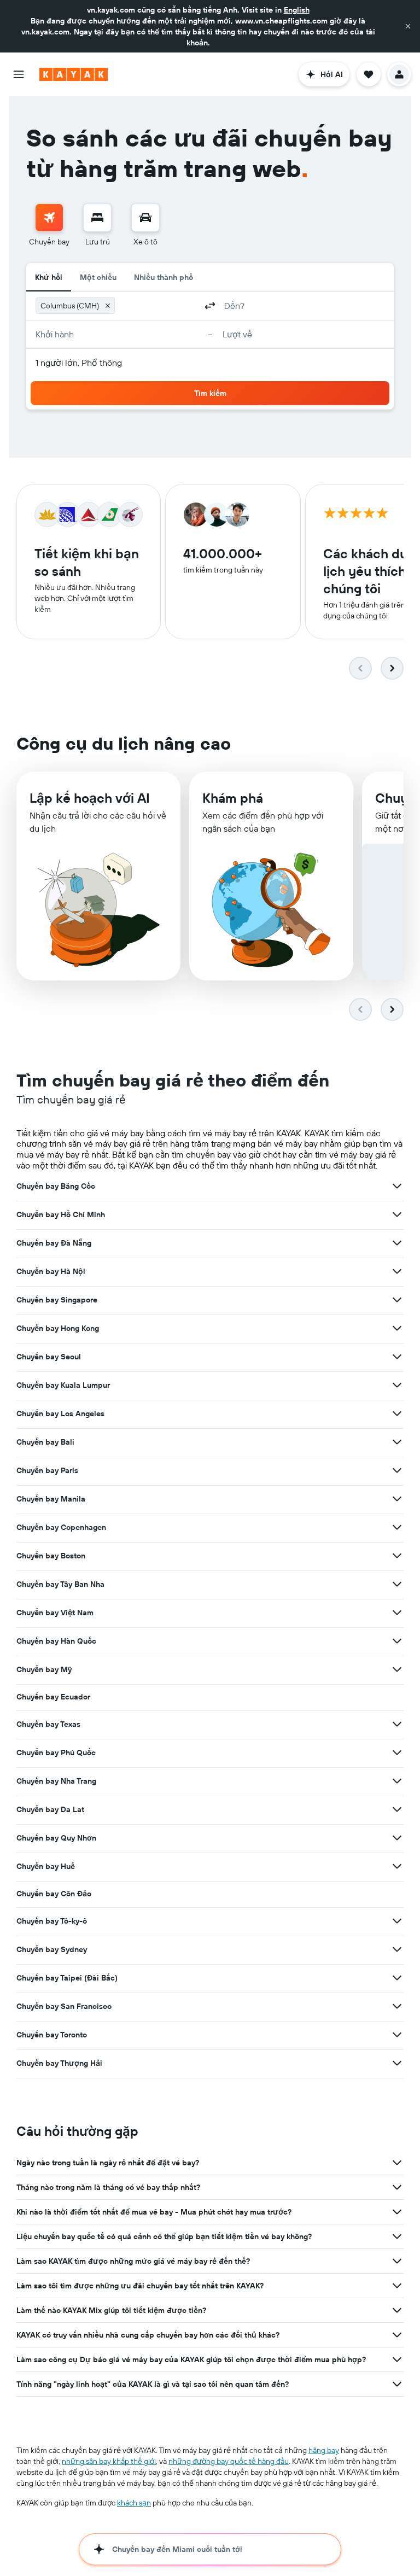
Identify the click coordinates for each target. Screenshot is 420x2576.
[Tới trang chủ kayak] (74, 74)
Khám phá (233, 798)
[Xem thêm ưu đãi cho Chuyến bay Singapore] (397, 1300)
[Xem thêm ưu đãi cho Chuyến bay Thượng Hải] (397, 2063)
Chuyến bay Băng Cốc (56, 1186)
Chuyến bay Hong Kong (58, 1328)
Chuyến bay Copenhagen (61, 1527)
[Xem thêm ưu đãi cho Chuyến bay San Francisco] (397, 2006)
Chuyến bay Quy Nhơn (56, 1838)
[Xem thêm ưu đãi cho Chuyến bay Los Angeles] (397, 1413)
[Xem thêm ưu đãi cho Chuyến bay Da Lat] (397, 1809)
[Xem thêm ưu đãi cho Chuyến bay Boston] (397, 1556)
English (297, 10)
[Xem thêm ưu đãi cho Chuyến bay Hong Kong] (397, 1328)
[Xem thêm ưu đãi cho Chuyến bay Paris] (397, 1470)
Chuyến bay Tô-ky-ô (52, 1921)
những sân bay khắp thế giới (109, 2461)
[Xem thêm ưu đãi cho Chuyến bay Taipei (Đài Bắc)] (397, 1978)
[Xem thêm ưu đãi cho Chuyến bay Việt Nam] (397, 1613)
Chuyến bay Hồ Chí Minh (61, 1214)
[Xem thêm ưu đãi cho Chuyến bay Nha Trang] (397, 1781)
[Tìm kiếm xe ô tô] (145, 218)
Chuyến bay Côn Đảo (54, 1894)
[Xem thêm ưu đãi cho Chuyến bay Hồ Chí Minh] (397, 1214)
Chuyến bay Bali (45, 1442)
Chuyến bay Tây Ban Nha (60, 1584)
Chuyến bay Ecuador (53, 1697)
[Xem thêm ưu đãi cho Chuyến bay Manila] (397, 1499)
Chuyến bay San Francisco (64, 2006)
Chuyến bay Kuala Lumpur (63, 1385)
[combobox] (158, 306)
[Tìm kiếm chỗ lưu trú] (97, 218)
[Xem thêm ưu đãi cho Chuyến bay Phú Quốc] (397, 1753)
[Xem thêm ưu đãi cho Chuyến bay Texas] (397, 1724)
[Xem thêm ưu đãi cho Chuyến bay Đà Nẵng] (397, 1243)
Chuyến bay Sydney (52, 1949)
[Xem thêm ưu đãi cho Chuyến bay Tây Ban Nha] (397, 1584)
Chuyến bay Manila (51, 1499)
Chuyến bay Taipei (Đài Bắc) (67, 1978)
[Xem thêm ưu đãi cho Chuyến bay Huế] (397, 1866)
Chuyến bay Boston (51, 1556)
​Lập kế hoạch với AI (90, 798)
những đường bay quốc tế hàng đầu (229, 2461)
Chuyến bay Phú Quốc (56, 1753)
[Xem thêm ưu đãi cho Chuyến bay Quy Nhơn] (397, 1838)
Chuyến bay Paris (47, 1470)
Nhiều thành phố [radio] (164, 277)
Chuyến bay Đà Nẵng (54, 1243)
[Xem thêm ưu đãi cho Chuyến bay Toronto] (397, 2035)
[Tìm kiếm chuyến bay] (49, 218)
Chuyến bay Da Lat (50, 1809)
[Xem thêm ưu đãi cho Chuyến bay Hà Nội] (397, 1271)
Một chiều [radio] (98, 277)
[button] (408, 26)
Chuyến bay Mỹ (44, 1669)
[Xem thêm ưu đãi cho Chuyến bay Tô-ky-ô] (397, 1921)
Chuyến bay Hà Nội (51, 1271)
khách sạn (134, 2503)
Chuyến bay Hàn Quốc (56, 1641)
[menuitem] (49, 225)
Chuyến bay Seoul (49, 1357)
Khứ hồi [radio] (49, 277)
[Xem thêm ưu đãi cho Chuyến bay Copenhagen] (397, 1527)
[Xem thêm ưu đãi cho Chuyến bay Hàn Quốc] (397, 1641)
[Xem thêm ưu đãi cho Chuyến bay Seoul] (397, 1357)
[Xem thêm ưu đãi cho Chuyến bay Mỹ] (397, 1669)
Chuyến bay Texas (48, 1724)
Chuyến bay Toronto (52, 2035)
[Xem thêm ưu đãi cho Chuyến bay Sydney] (397, 1949)
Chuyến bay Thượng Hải (59, 2063)
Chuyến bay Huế (46, 1866)
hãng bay (324, 2450)
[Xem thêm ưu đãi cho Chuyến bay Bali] (397, 1442)
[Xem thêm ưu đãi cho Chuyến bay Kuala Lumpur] (397, 1385)
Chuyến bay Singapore (57, 1300)
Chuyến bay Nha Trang (56, 1781)
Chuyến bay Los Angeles (60, 1413)
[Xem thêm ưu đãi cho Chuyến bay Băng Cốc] (397, 1186)
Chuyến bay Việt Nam (55, 1613)
